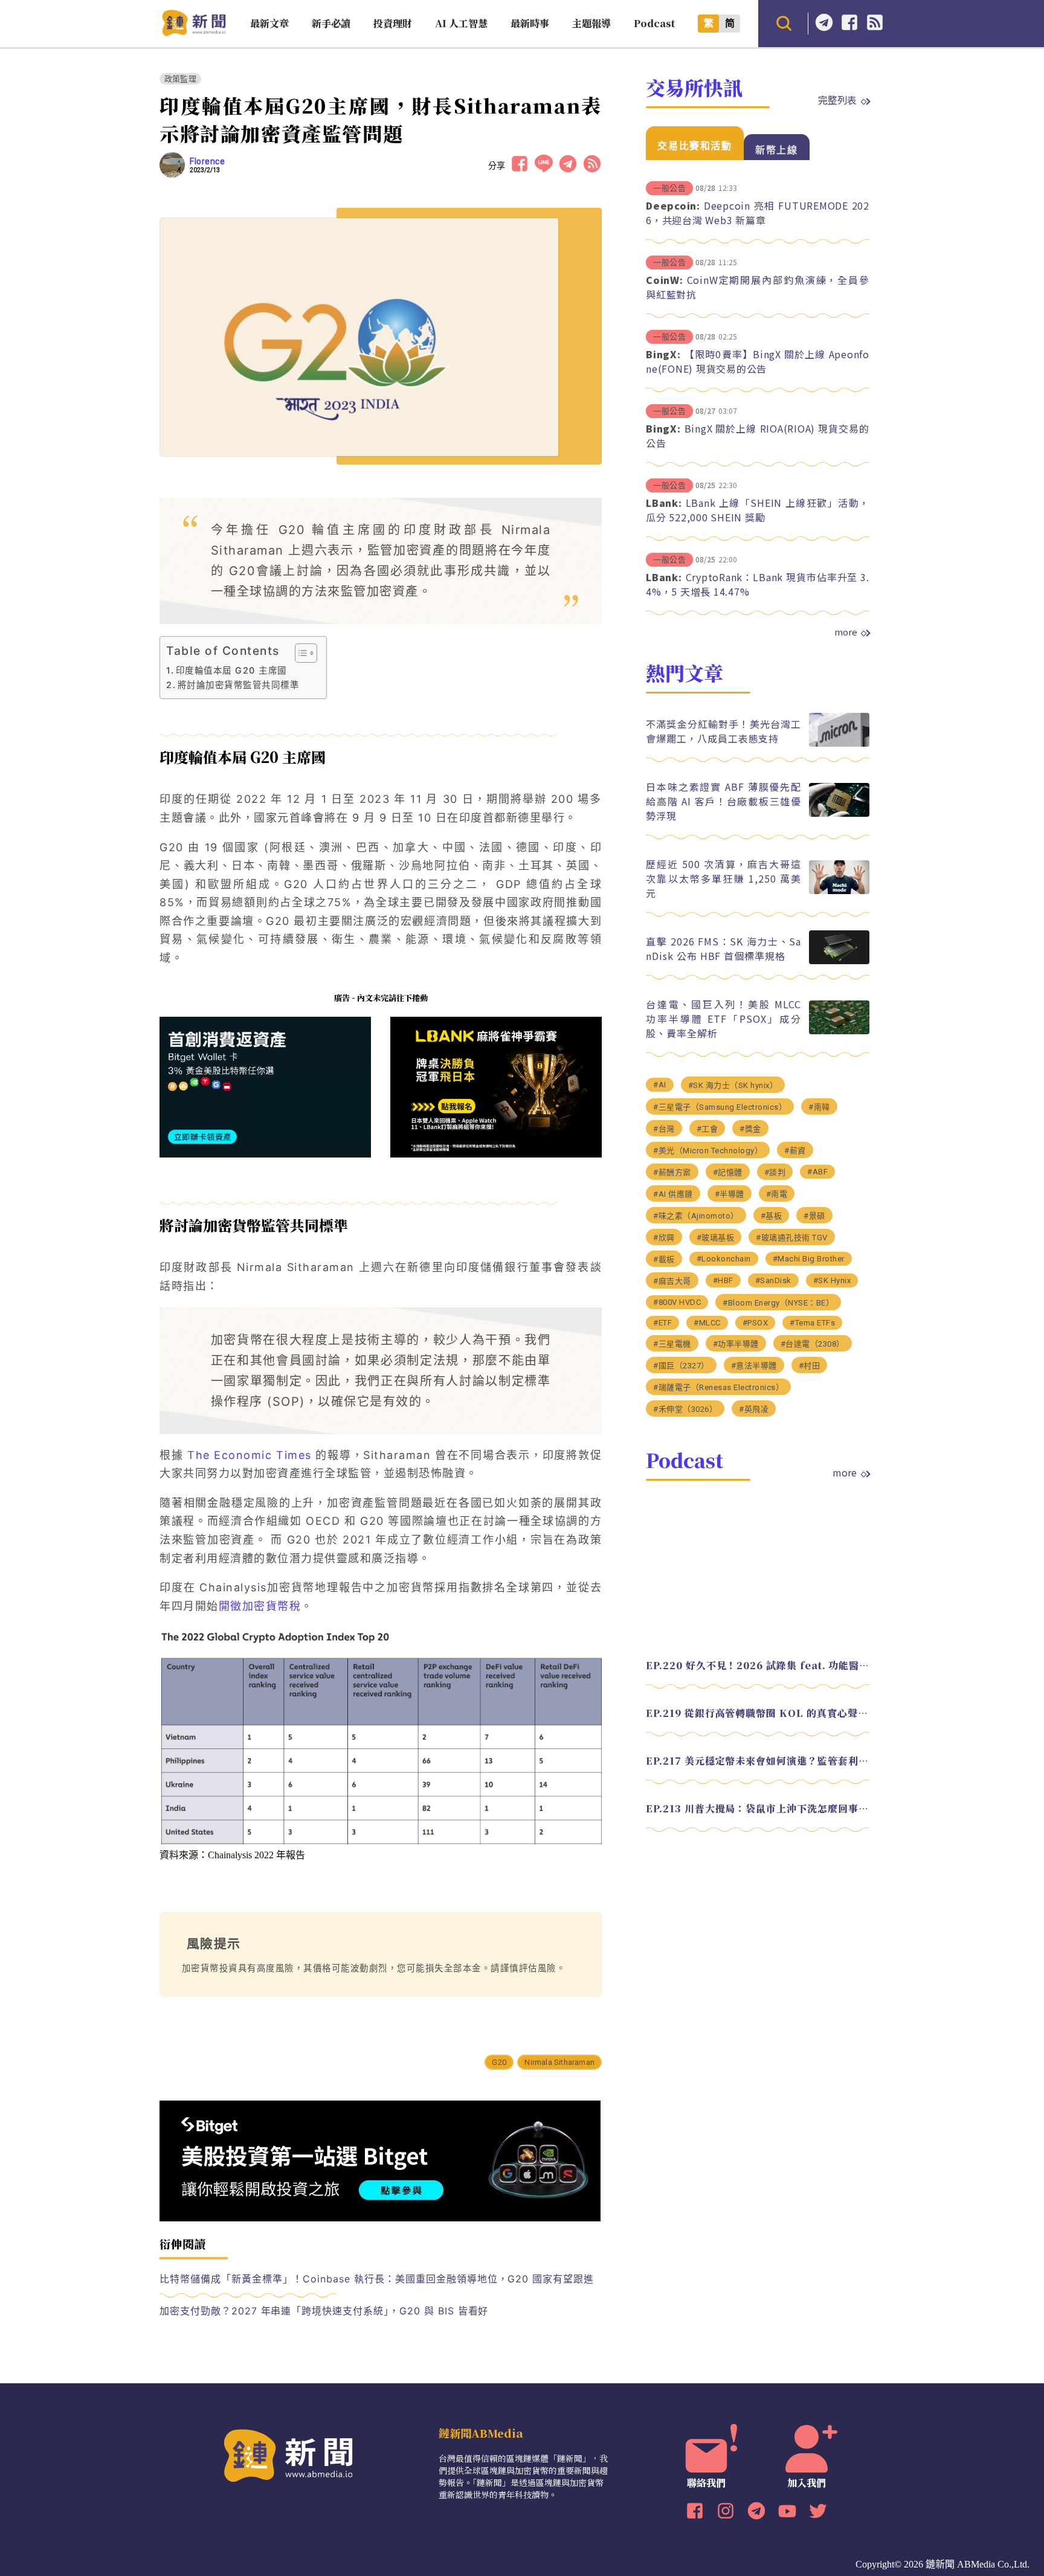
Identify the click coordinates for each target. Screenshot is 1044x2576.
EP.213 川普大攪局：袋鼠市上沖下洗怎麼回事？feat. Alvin (758, 1808)
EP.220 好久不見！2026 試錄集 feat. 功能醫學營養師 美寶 (758, 1665)
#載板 (664, 1259)
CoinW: (665, 280)
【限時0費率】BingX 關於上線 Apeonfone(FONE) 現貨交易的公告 (758, 361)
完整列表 (837, 100)
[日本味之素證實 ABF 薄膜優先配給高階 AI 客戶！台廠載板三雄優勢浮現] (839, 813)
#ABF (817, 1172)
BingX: (663, 354)
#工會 (707, 1129)
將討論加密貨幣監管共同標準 (238, 685)
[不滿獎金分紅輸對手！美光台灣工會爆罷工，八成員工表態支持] (839, 743)
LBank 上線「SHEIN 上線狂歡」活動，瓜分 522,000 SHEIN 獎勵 (758, 510)
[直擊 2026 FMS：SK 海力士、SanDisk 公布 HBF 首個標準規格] (839, 961)
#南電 (777, 1194)
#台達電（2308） (813, 1344)
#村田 (810, 1366)
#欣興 (664, 1238)
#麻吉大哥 (672, 1281)
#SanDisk (773, 1280)
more (846, 632)
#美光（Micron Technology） (708, 1151)
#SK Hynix (832, 1280)
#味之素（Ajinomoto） (696, 1216)
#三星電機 (672, 1344)
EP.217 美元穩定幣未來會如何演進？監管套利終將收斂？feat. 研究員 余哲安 (758, 1761)
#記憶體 (728, 1172)
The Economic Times (247, 1455)
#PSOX (756, 1323)
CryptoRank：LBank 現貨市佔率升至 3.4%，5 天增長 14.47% (758, 584)
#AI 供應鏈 (673, 1194)
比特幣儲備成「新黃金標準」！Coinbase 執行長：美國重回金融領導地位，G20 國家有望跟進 (377, 2279)
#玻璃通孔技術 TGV (792, 1238)
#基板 (772, 1216)
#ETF (662, 1323)
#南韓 (819, 1107)
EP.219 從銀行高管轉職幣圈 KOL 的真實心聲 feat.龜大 (758, 1713)
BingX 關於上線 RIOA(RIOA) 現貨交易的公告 (758, 436)
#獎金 (750, 1129)
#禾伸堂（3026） (685, 1409)
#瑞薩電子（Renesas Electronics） (718, 1387)
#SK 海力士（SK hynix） (733, 1085)
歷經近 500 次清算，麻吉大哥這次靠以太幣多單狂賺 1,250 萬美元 (723, 878)
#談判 (775, 1172)
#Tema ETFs (812, 1323)
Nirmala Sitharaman (559, 2062)
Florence (207, 161)
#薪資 (795, 1151)
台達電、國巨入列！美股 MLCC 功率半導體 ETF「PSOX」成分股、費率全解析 (723, 1019)
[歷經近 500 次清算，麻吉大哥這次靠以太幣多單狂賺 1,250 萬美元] (839, 891)
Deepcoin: (673, 205)
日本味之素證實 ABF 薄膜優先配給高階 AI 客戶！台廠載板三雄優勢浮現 (723, 801)
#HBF (723, 1280)
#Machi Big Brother (809, 1259)
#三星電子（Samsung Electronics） (720, 1107)
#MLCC (707, 1323)
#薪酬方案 (672, 1172)
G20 (499, 2062)
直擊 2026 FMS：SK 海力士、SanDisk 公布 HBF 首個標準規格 (723, 948)
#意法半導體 (754, 1366)
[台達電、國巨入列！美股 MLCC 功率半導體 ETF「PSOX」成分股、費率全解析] (839, 1031)
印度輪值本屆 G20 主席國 (231, 670)
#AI (660, 1085)
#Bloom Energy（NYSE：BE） (778, 1303)
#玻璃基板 (716, 1238)
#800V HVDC (677, 1302)
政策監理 (180, 79)
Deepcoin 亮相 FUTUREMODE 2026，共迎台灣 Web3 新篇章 (758, 213)
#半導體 (730, 1194)
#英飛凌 (754, 1409)
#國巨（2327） (681, 1366)
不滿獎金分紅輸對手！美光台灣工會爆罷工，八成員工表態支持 (723, 731)
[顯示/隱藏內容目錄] (300, 653)
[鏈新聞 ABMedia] (194, 32)
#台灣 (664, 1129)
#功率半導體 (736, 1344)
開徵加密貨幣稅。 (266, 1606)
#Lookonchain (724, 1259)
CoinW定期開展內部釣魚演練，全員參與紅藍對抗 (758, 287)
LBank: (664, 503)
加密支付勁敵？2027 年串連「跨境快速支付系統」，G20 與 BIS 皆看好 (324, 2311)
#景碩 (814, 1216)
